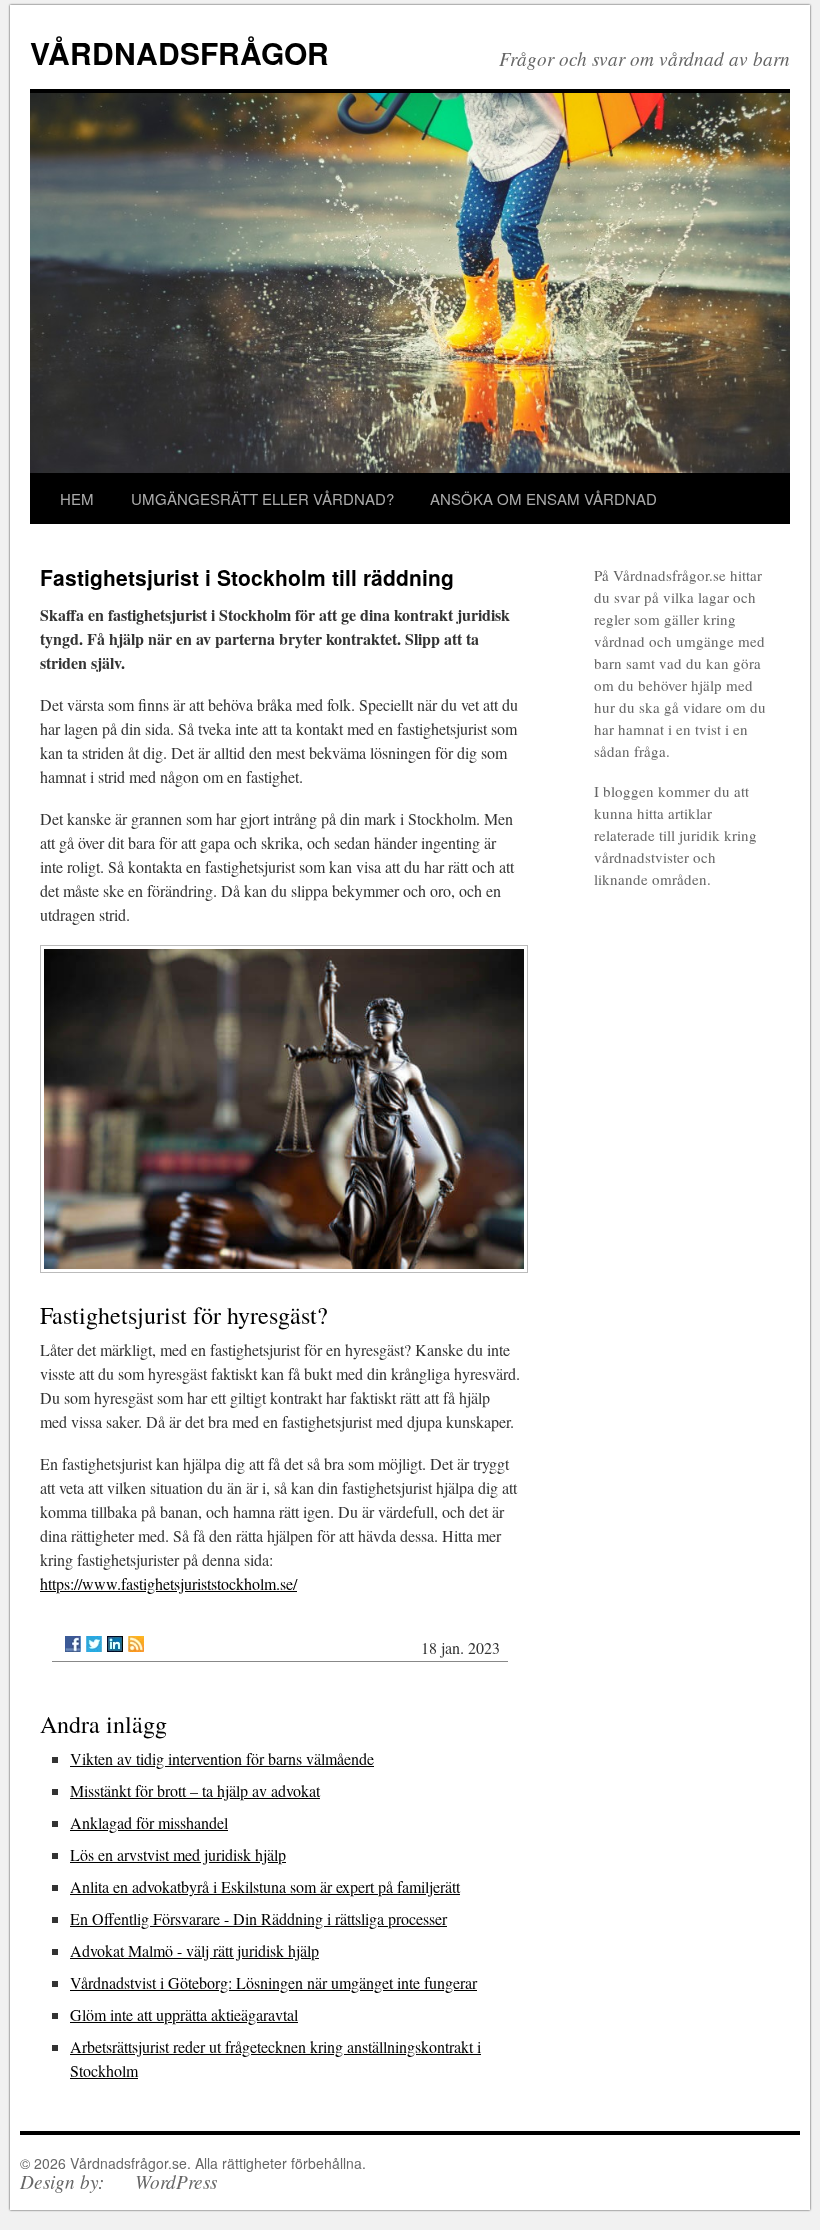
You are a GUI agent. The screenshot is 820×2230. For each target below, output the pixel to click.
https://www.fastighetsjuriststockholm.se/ (168, 1583)
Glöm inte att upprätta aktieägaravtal (184, 2014)
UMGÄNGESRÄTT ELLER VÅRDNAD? (262, 498)
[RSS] (136, 1644)
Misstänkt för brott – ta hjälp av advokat (195, 1790)
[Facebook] (73, 1644)
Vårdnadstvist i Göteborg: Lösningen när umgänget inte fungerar (273, 1982)
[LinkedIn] (115, 1644)
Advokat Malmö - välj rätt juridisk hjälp (194, 1950)
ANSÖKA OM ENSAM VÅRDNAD (543, 498)
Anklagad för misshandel (149, 1822)
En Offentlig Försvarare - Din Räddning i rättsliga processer (258, 1918)
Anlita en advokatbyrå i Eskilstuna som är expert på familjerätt (265, 1886)
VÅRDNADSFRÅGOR (179, 52)
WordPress (176, 2181)
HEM (77, 498)
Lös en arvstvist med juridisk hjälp (178, 1854)
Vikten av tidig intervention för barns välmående (222, 1758)
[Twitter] (94, 1644)
